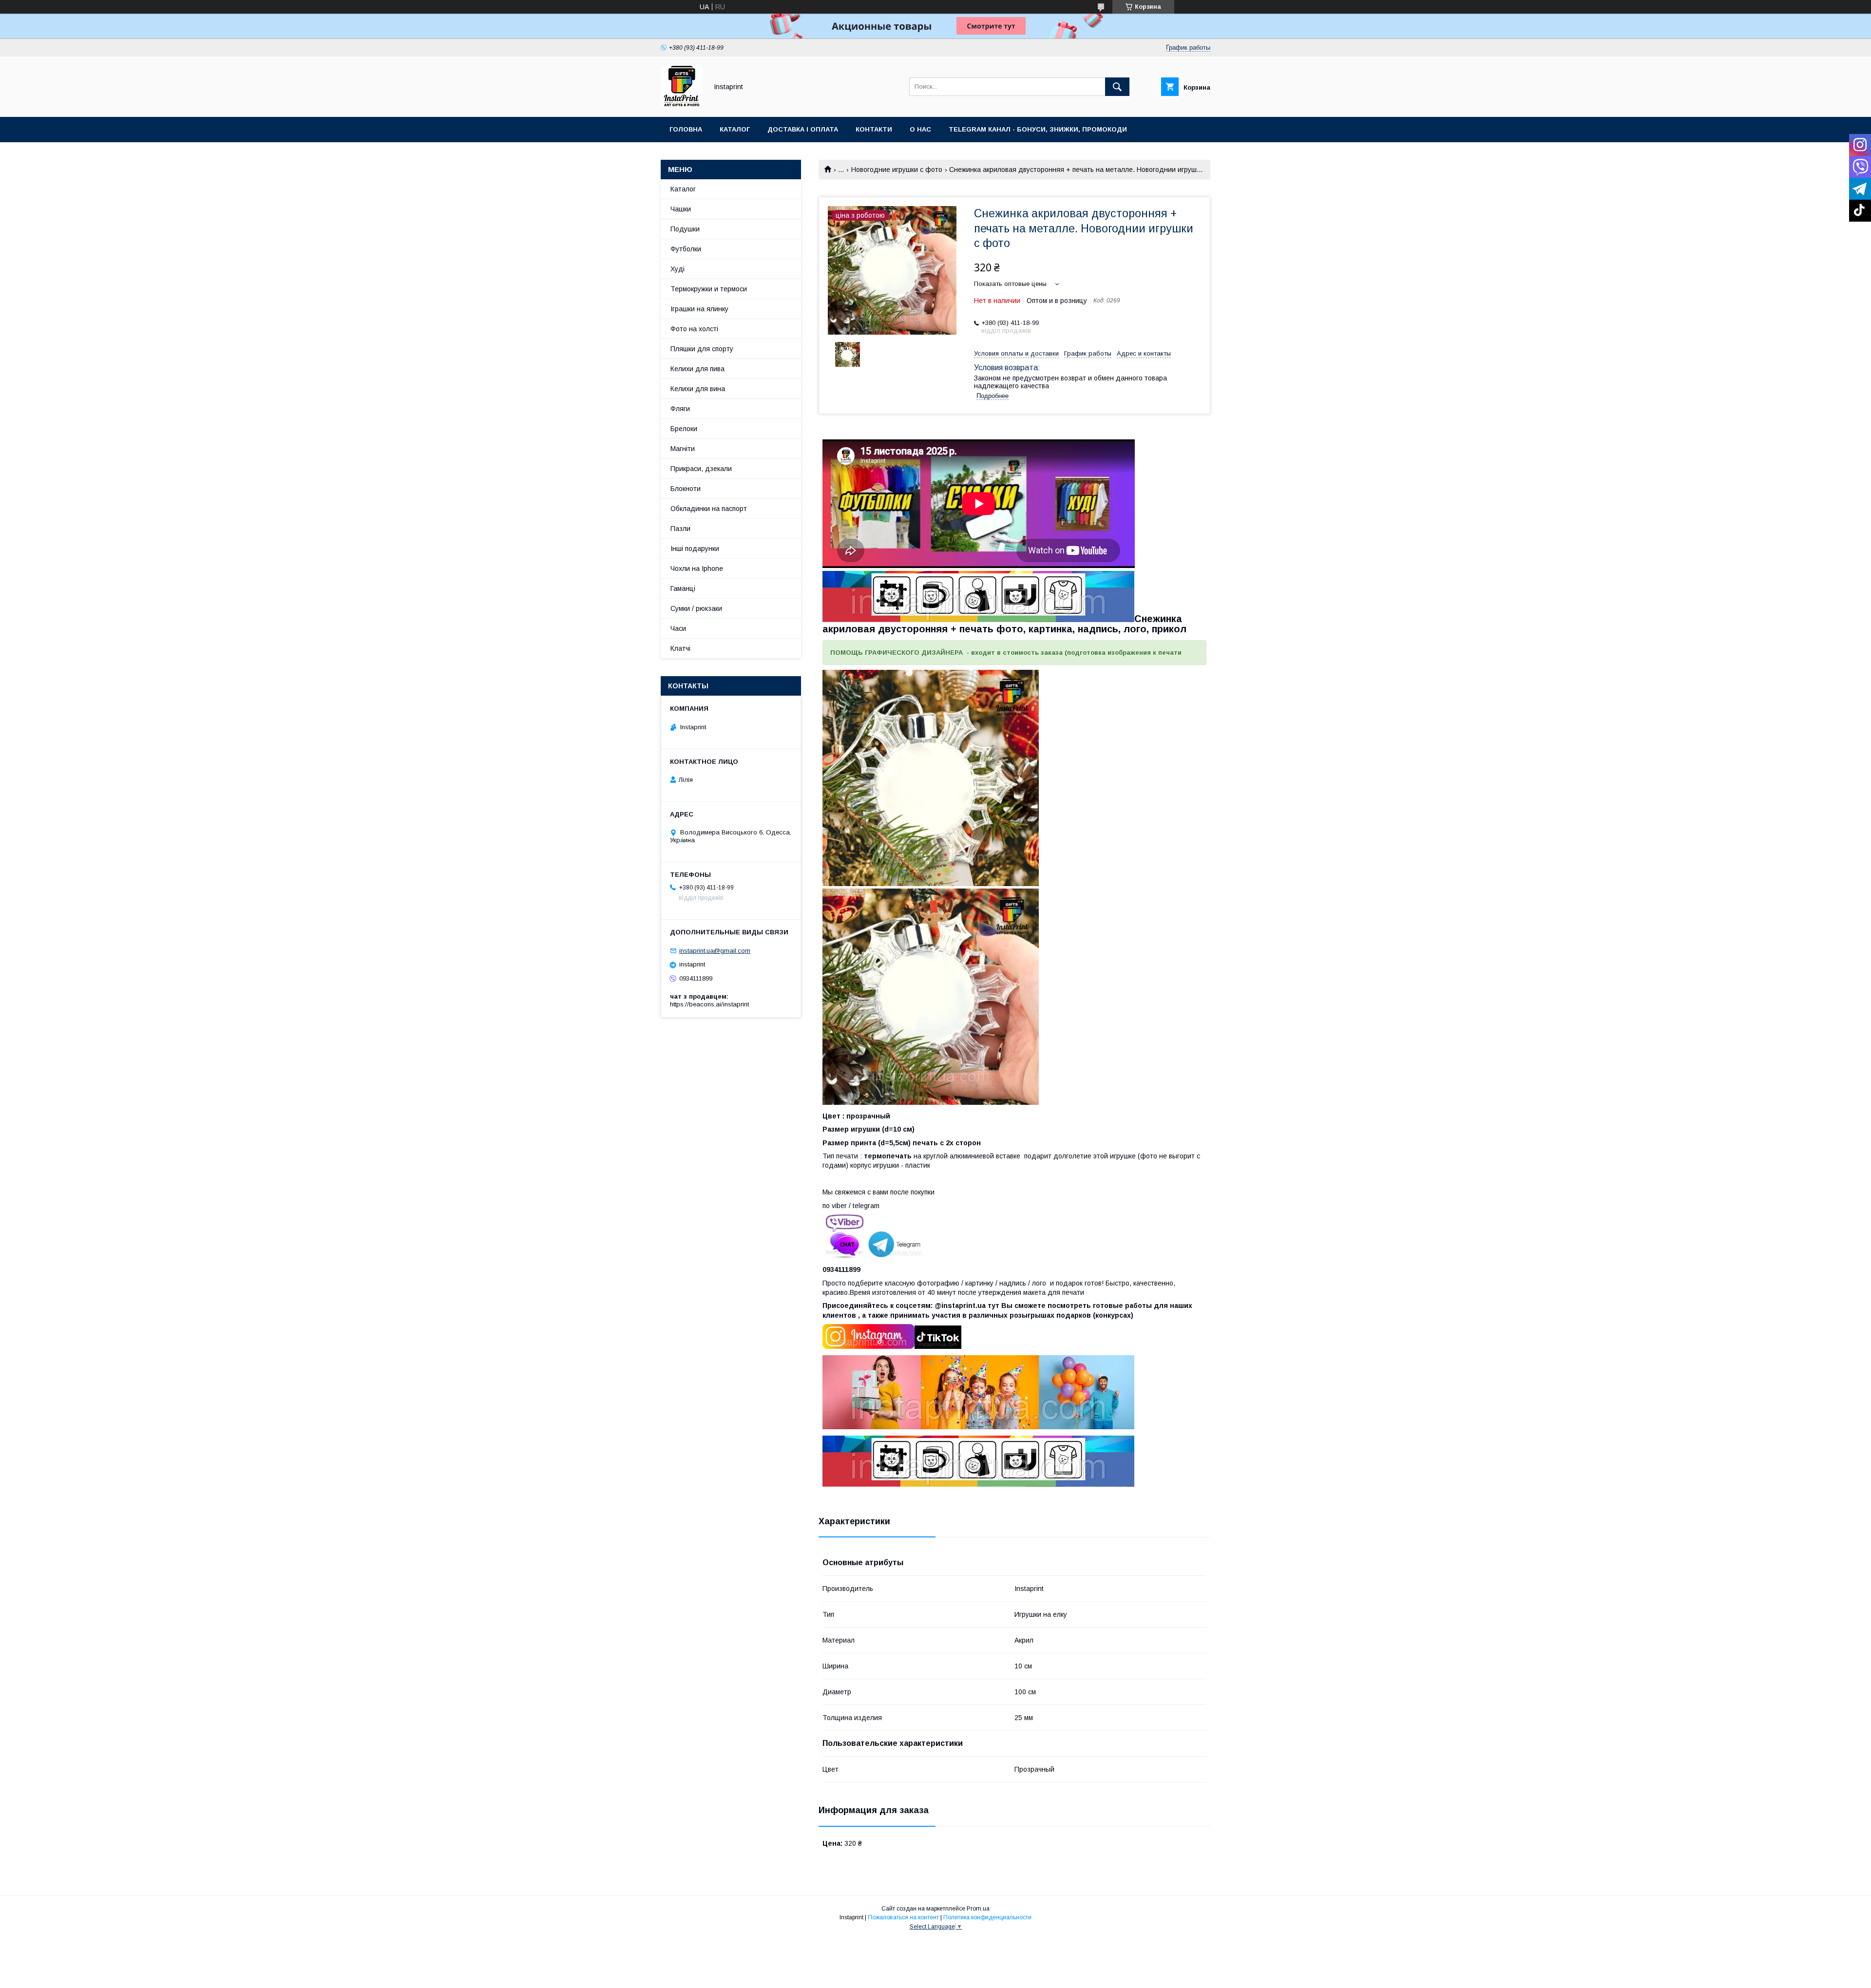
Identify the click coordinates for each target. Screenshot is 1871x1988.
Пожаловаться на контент (903, 1917)
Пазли (680, 529)
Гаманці (683, 588)
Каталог (735, 129)
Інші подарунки (695, 549)
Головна (686, 129)
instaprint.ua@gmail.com (715, 951)
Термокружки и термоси (709, 289)
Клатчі (680, 648)
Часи (678, 628)
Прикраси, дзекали (701, 469)
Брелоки (684, 429)
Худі (678, 269)
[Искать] (1117, 87)
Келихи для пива (697, 369)
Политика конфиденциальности (987, 1917)
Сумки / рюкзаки (696, 608)
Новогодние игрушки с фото (897, 170)
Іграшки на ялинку (699, 309)
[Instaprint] (681, 104)
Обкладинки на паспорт (709, 509)
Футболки (686, 249)
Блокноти (686, 489)
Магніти (683, 449)
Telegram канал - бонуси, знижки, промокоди (1038, 129)
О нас (920, 129)
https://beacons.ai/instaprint (709, 1004)
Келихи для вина (698, 389)
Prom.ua (978, 1909)
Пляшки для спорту (702, 349)
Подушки (685, 229)
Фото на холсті (694, 329)
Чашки (681, 209)
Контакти (874, 129)
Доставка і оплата (803, 129)
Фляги (680, 409)
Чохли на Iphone (697, 568)
